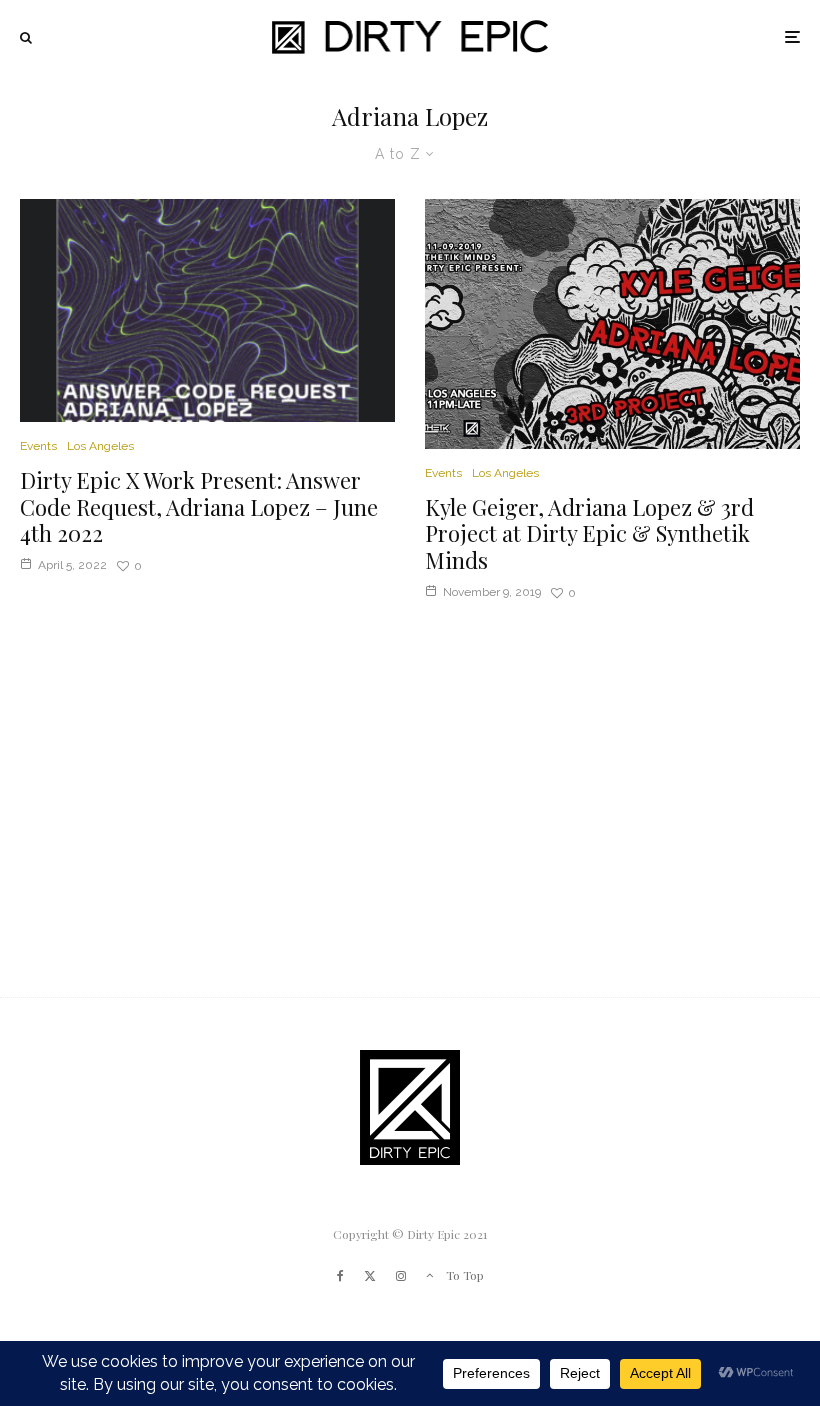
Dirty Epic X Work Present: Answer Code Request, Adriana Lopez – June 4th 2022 (199, 506)
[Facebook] (340, 1276)
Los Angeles (100, 446)
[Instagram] (401, 1276)
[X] (370, 1276)
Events (38, 446)
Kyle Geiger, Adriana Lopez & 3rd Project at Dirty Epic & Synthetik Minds (589, 533)
